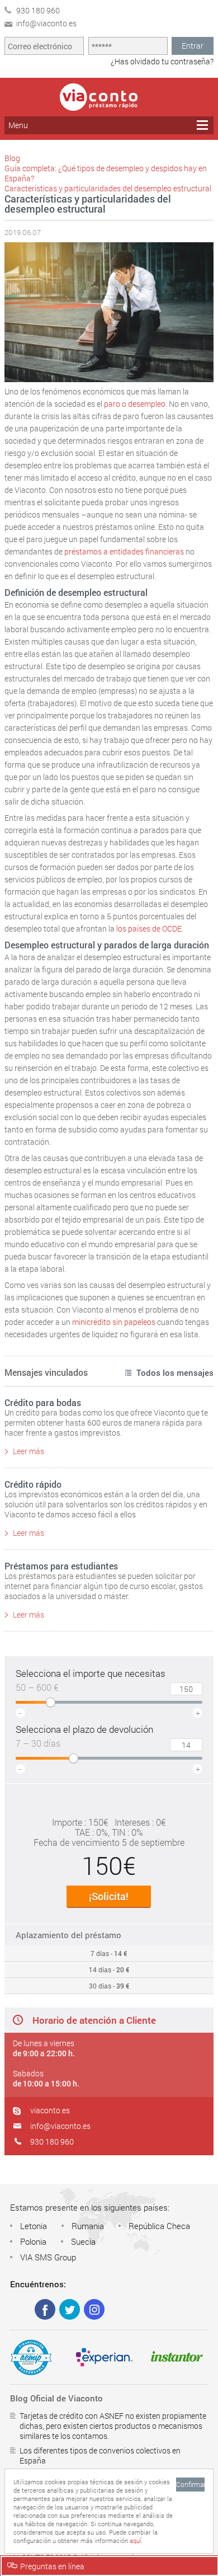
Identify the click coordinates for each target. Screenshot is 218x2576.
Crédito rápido (33, 1484)
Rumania (88, 2226)
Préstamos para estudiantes (61, 1566)
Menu (18, 125)
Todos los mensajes (175, 1372)
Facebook (45, 2309)
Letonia (34, 2226)
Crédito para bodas (43, 1402)
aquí (135, 2540)
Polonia (33, 2241)
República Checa (159, 2226)
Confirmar (190, 2484)
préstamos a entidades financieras (124, 551)
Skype (20, 2309)
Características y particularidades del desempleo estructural (108, 188)
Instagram (94, 2309)
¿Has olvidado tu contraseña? (162, 61)
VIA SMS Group (48, 2257)
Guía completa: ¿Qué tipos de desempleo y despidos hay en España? (106, 173)
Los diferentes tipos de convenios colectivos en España (100, 2455)
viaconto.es (50, 2110)
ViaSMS (99, 97)
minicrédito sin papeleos (114, 1322)
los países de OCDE (149, 929)
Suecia (83, 2241)
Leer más (29, 1451)
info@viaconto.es (60, 2126)
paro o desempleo (135, 404)
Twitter (70, 2309)
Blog (12, 158)
